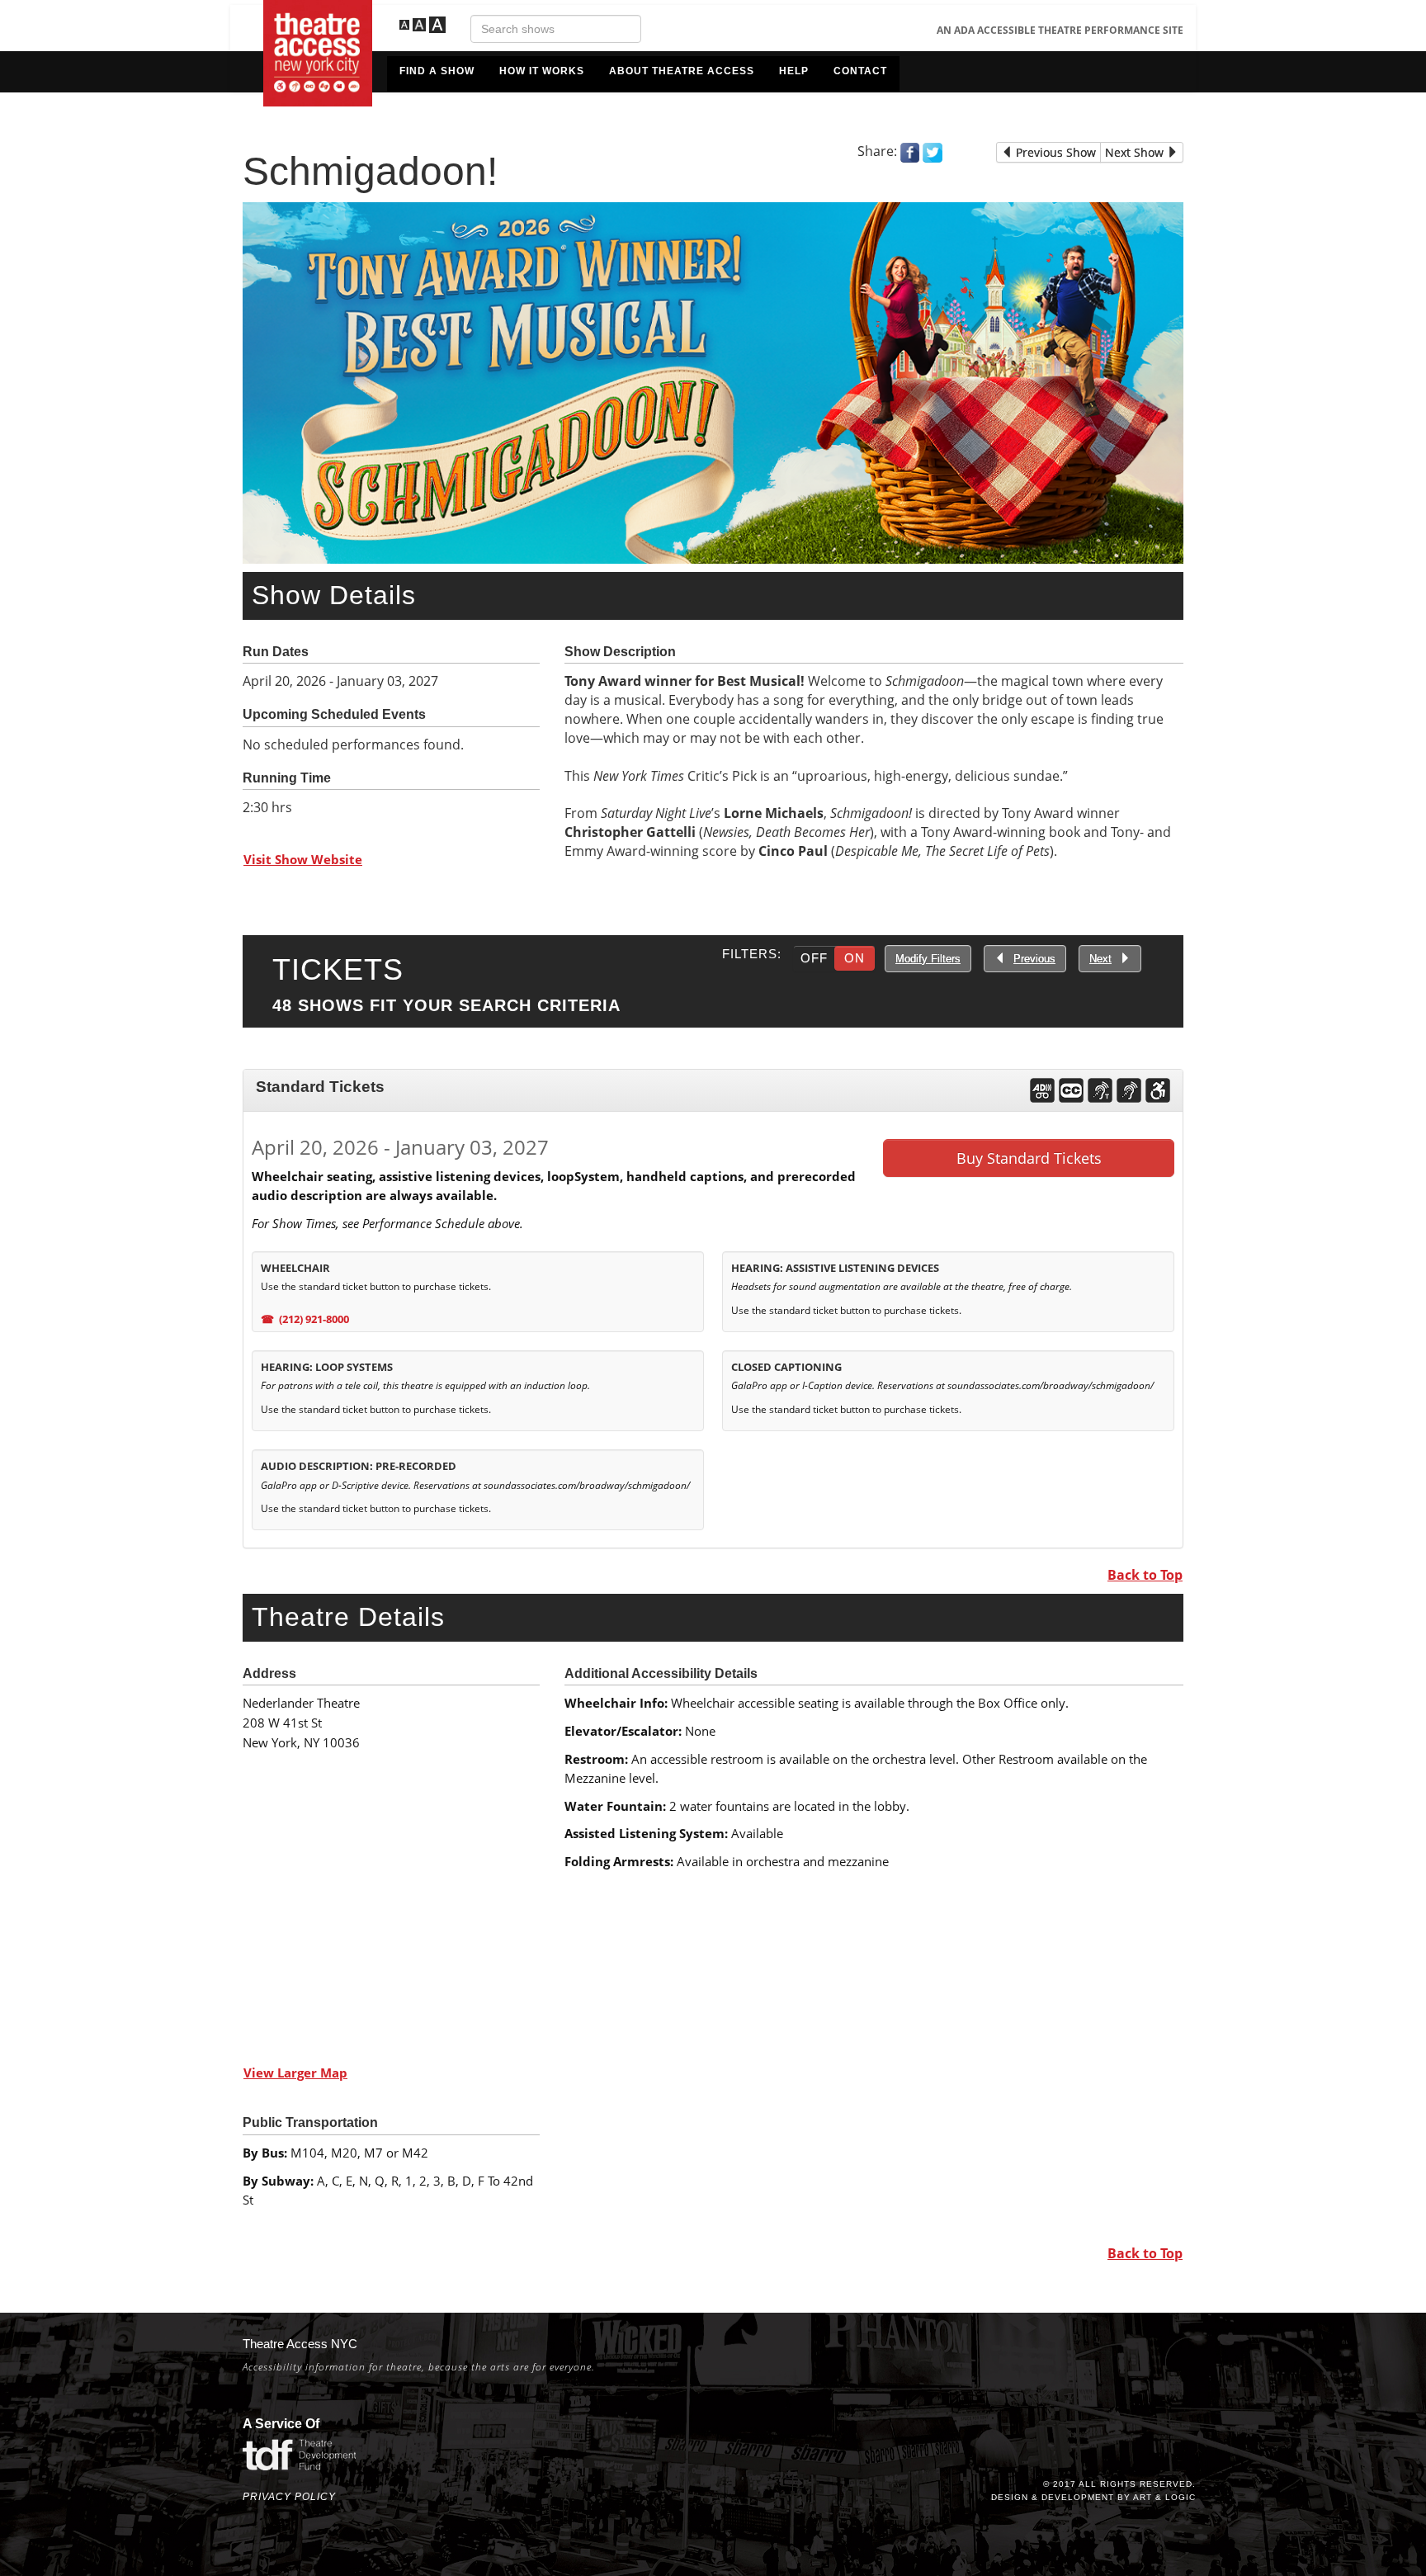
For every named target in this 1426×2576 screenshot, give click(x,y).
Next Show (1136, 152)
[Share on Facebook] (910, 151)
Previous (1034, 959)
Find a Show (437, 71)
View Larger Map (295, 2073)
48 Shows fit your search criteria (446, 1005)
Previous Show (1054, 152)
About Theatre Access (682, 71)
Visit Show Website (303, 859)
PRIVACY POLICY (289, 2497)
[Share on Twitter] (932, 151)
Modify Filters (928, 959)
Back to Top (1145, 1575)
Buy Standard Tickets (1029, 1158)
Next (1100, 959)
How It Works (542, 71)
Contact (860, 71)
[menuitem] (437, 74)
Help (794, 71)
